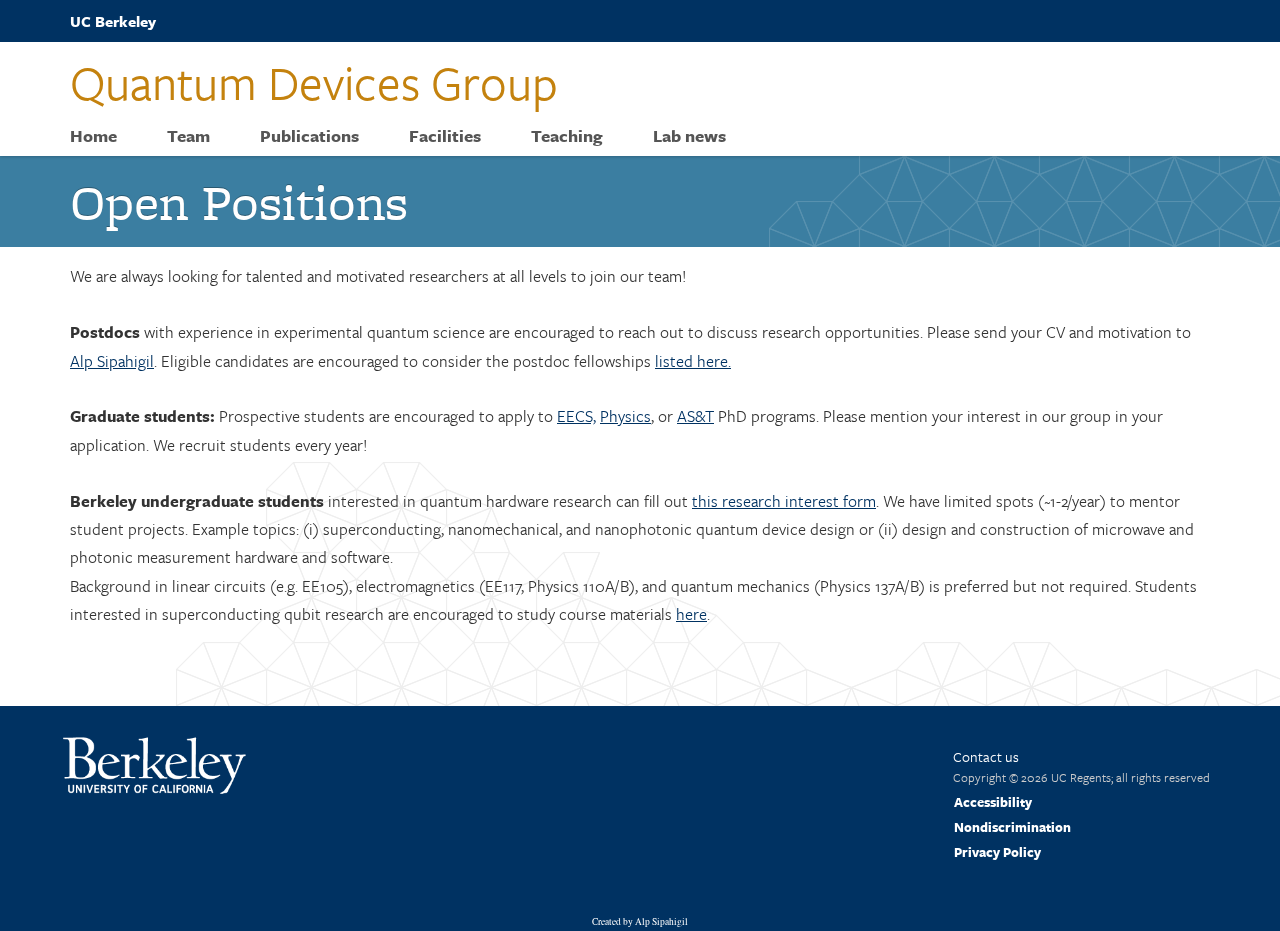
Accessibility (993, 802)
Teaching (567, 136)
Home (93, 136)
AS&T (695, 416)
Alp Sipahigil (112, 361)
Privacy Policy (997, 852)
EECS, (576, 416)
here (691, 614)
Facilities (445, 136)
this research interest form (784, 501)
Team (188, 136)
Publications (309, 136)
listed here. (693, 361)
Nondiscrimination (1012, 827)
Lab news (689, 136)
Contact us (986, 756)
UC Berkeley (113, 21)
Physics (625, 416)
